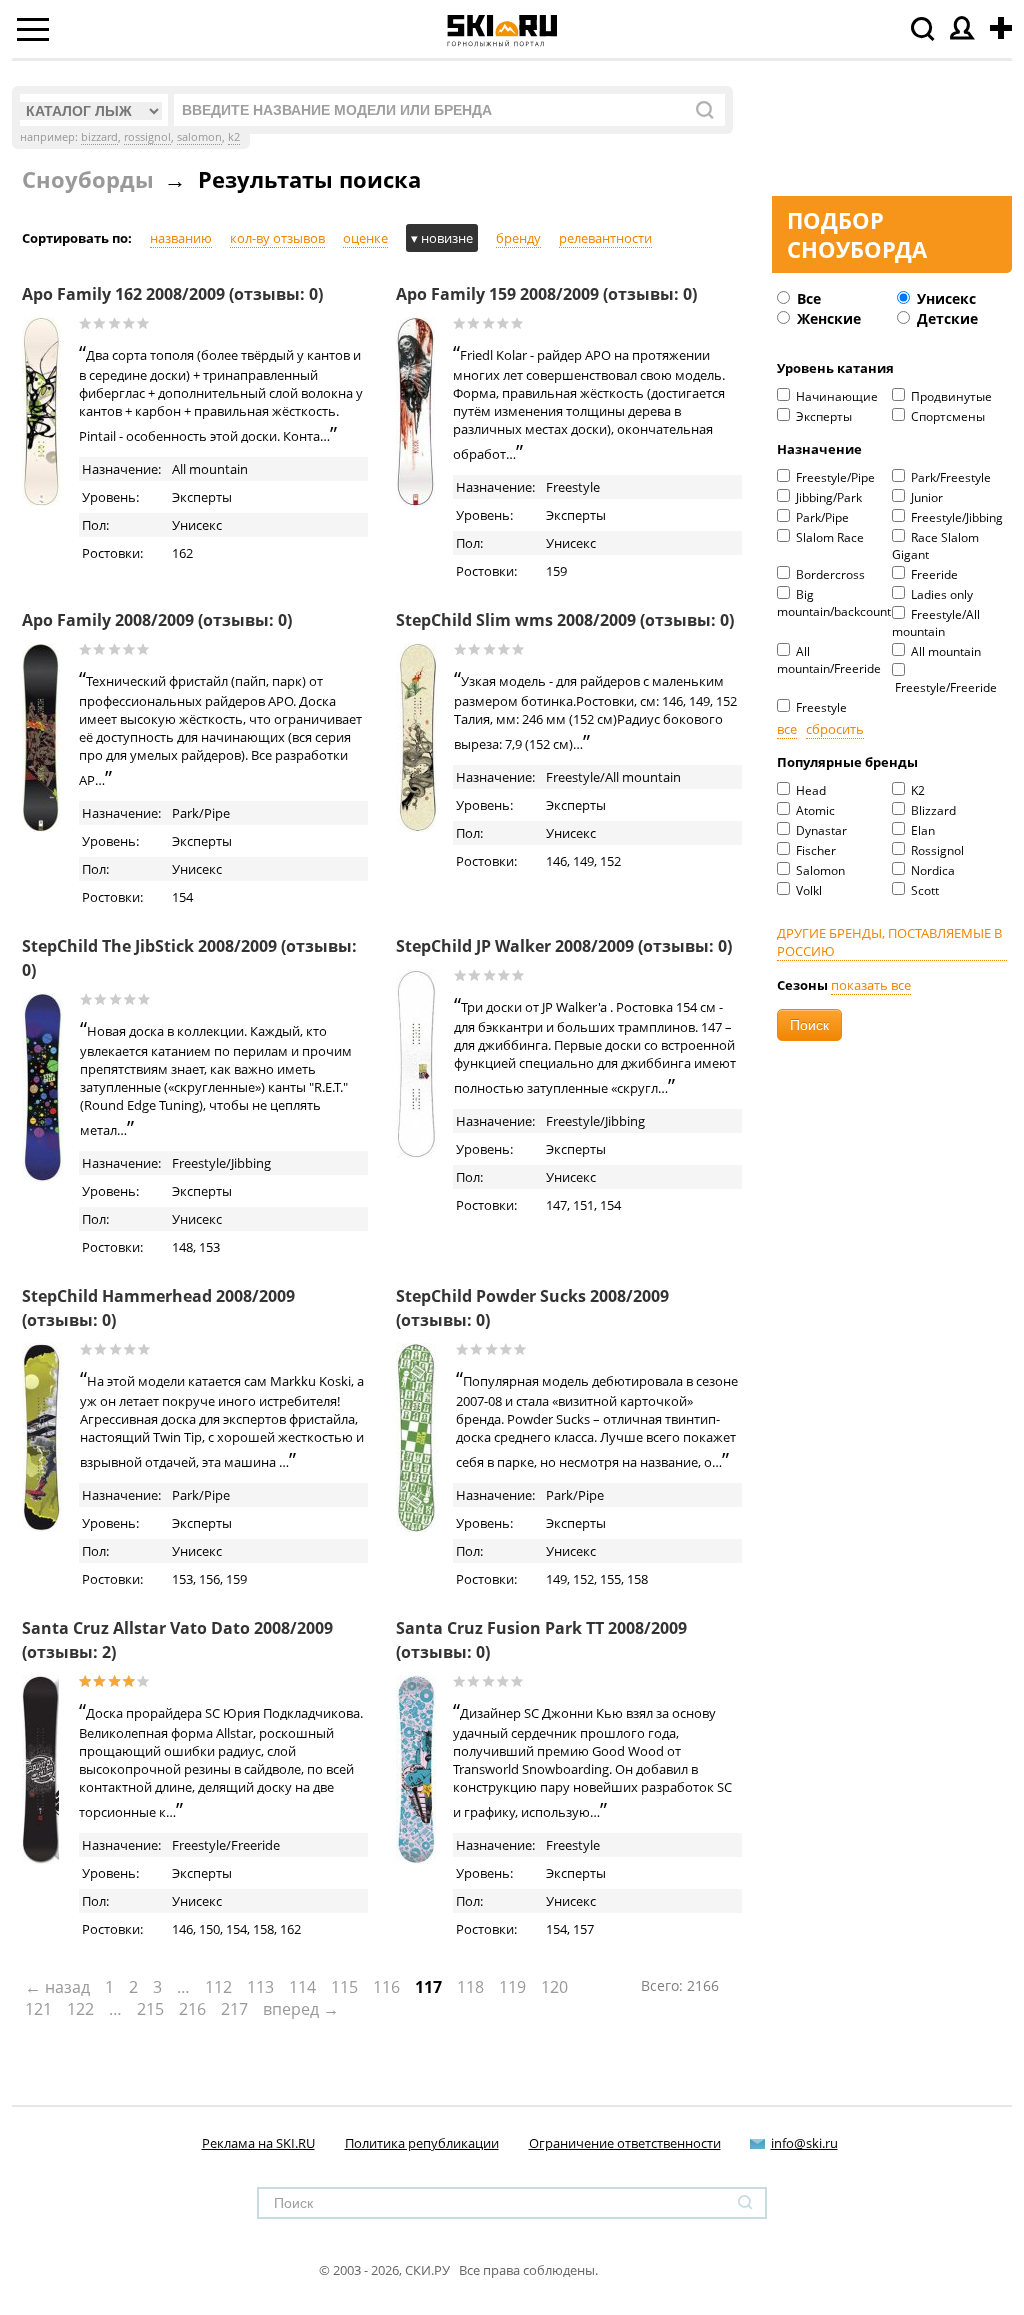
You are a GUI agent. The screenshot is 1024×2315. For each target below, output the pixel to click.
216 (192, 2009)
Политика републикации (422, 2143)
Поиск (809, 1025)
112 (218, 1987)
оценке (365, 238)
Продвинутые (950, 396)
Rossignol (936, 850)
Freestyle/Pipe (834, 477)
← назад (57, 1987)
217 (234, 2009)
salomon (199, 136)
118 (470, 1987)
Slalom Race (828, 537)
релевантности (605, 238)
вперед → (301, 2009)
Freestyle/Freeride (944, 687)
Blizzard (932, 810)
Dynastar (820, 830)
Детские (945, 318)
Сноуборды (88, 179)
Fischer (814, 850)
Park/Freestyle (949, 477)
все (787, 729)
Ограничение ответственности (625, 2143)
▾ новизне (442, 238)
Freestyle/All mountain (936, 623)
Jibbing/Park (827, 497)
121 (38, 2009)
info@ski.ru (804, 2143)
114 (302, 1987)
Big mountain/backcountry (834, 603)
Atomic (814, 810)
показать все (871, 985)
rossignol (147, 136)
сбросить (835, 729)
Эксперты (822, 416)
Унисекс (944, 298)
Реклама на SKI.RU (258, 2143)
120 (554, 1987)
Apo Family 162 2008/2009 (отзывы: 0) (172, 294)
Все (807, 298)
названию (181, 238)
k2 (234, 136)
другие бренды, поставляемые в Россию (889, 942)
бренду (518, 238)
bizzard (99, 136)
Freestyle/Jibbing (955, 517)
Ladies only (940, 594)
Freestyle (820, 707)
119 (512, 1987)
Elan (921, 830)
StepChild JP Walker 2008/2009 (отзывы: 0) (564, 946)
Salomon (819, 870)
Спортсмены (946, 416)
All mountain (944, 651)
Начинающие (835, 396)
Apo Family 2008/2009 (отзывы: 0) (157, 620)
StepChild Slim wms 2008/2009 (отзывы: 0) (565, 620)
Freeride (933, 574)
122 (80, 2009)
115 (344, 1987)
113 (260, 1987)
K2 (916, 790)
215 (150, 2009)
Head (809, 790)
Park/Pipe (821, 517)
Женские (827, 318)
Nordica (931, 870)
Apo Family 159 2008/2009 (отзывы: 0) (546, 294)
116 (386, 1987)
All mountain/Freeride (829, 660)
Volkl (807, 890)
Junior (925, 497)
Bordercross (829, 574)
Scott (923, 890)
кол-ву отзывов (277, 238)
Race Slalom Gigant (935, 546)
